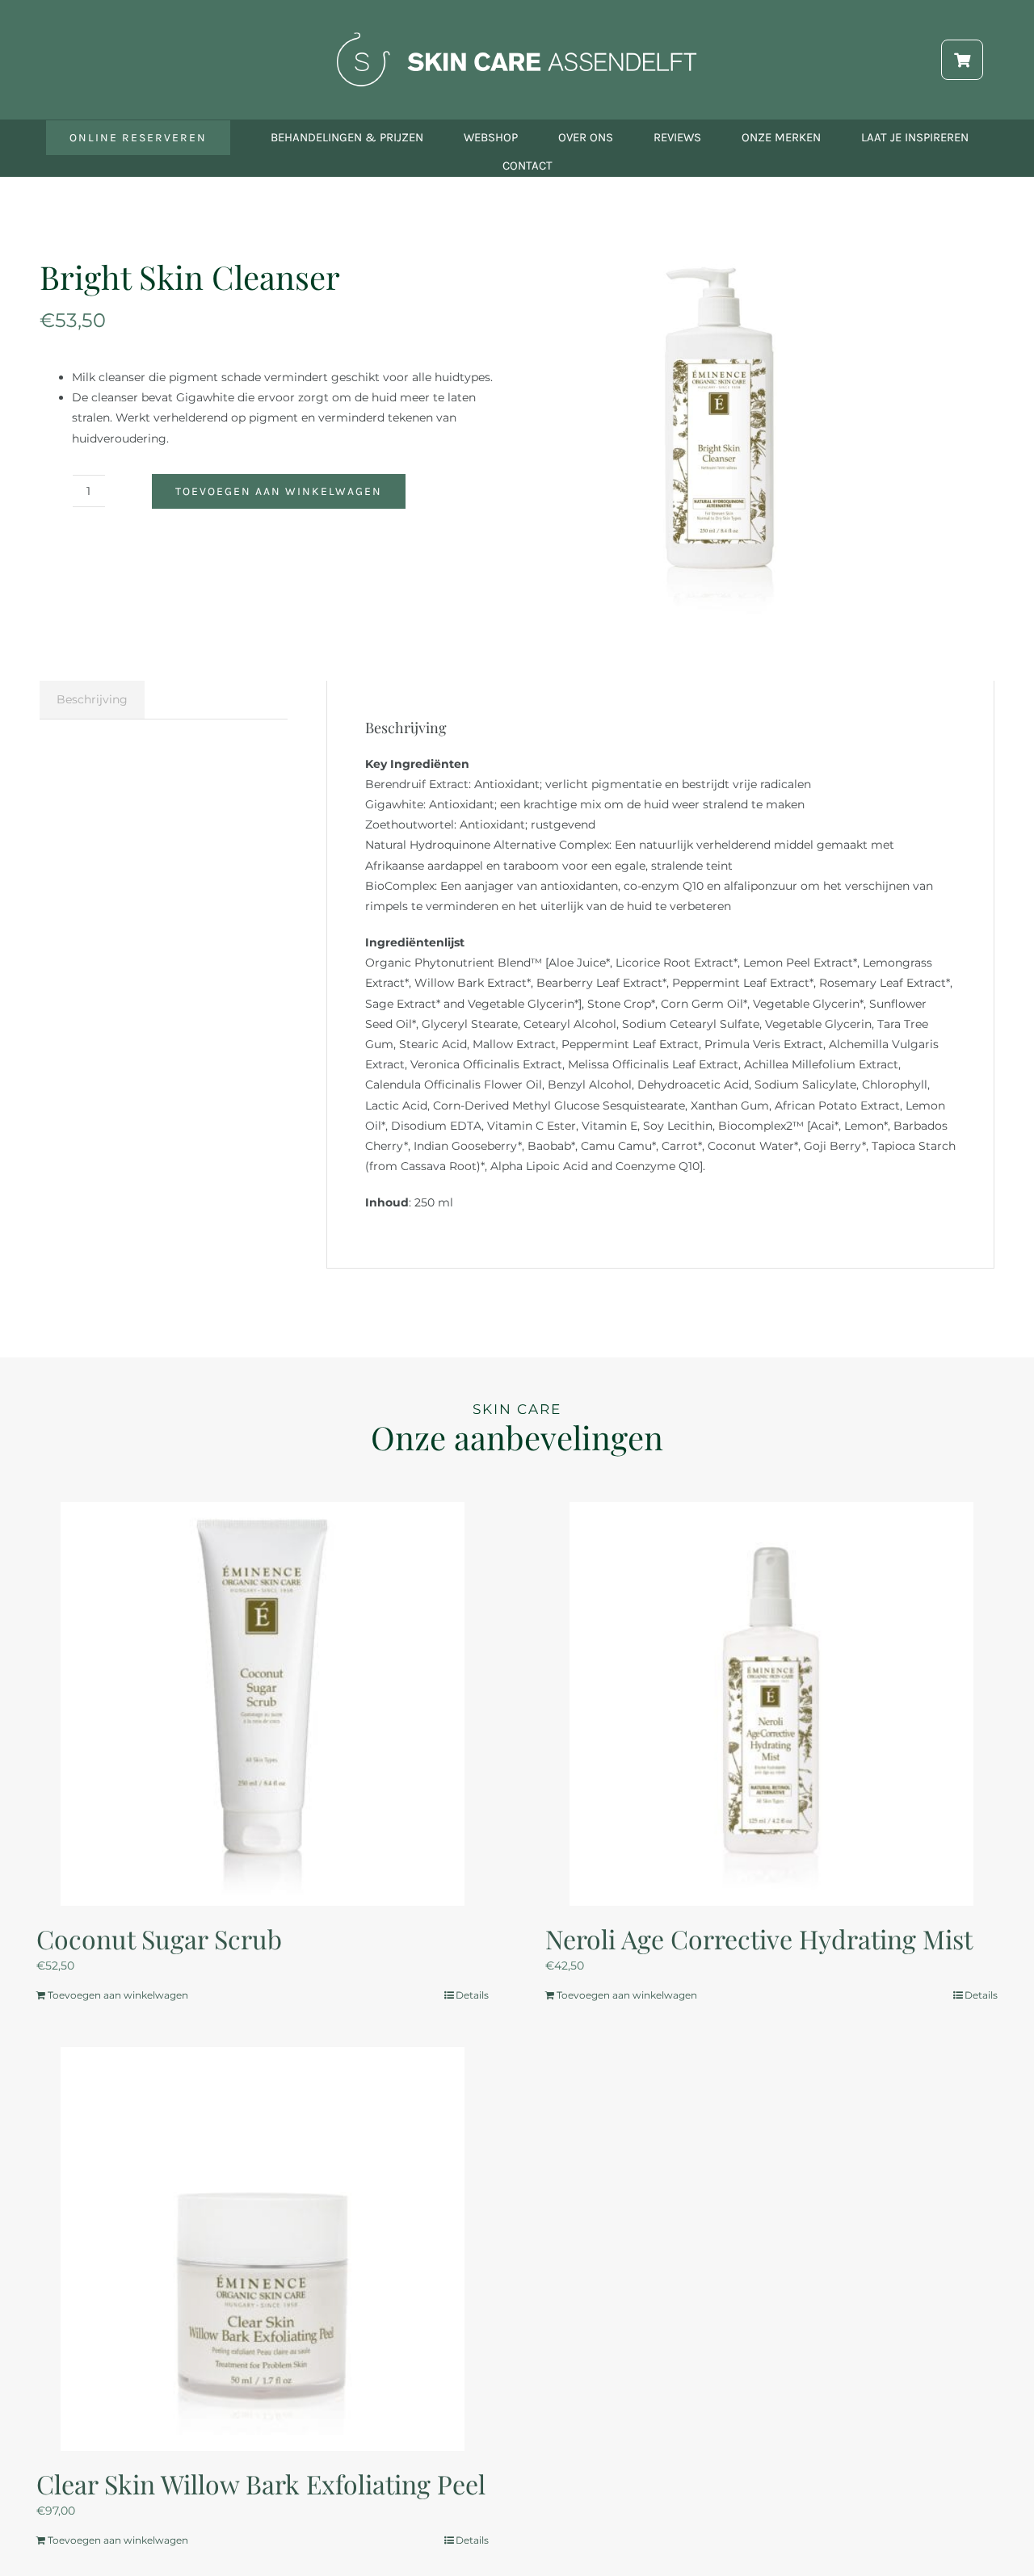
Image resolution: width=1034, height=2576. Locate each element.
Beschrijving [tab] (92, 699)
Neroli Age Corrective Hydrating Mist (759, 1938)
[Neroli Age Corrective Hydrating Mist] (771, 1704)
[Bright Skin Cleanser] (720, 433)
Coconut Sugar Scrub (159, 1938)
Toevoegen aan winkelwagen (279, 491)
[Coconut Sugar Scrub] (263, 1704)
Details (472, 1995)
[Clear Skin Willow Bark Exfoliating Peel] (263, 2249)
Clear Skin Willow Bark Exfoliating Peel (261, 2484)
